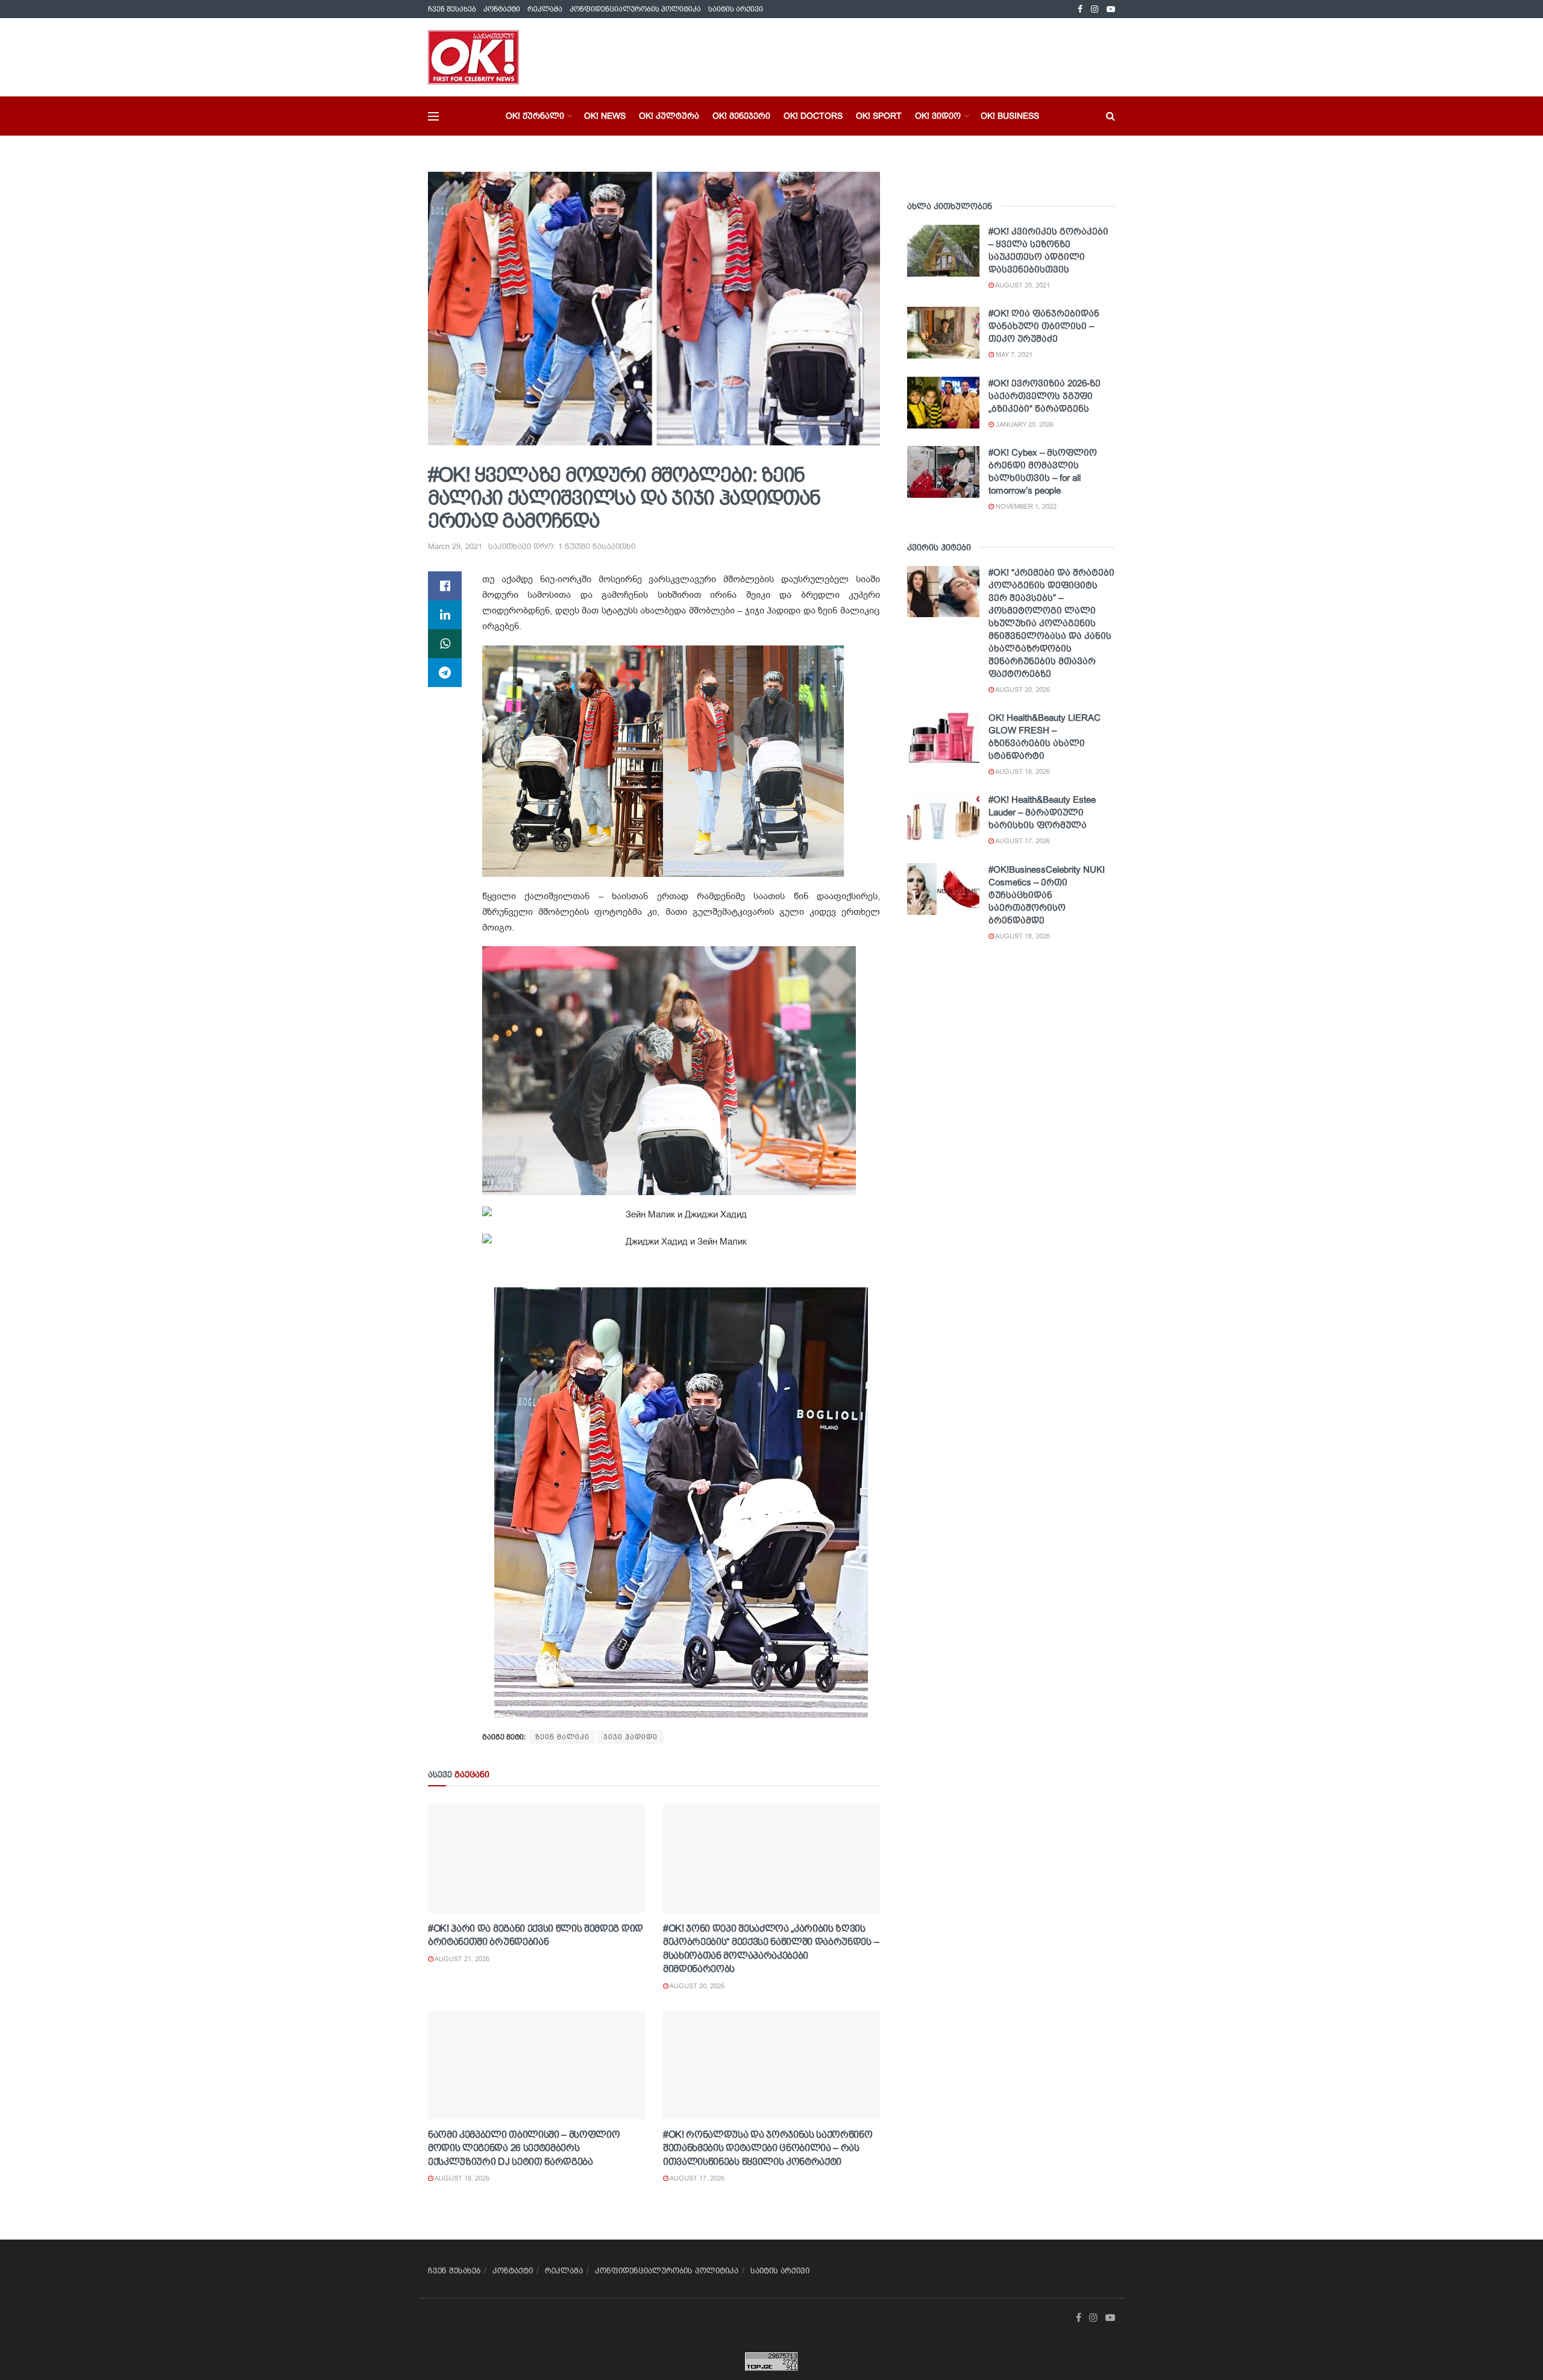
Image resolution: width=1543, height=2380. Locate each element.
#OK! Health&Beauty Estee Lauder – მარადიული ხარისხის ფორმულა (1042, 812)
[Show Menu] (433, 116)
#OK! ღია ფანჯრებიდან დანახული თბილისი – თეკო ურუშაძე (1044, 326)
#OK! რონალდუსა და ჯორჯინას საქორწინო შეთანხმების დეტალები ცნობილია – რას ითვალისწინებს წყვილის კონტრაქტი (768, 2148)
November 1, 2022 (1025, 506)
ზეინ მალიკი (562, 1737)
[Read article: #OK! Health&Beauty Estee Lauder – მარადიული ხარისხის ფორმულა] (943, 819)
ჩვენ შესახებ (452, 9)
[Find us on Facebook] (1080, 9)
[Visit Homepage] (473, 57)
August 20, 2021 (1022, 285)
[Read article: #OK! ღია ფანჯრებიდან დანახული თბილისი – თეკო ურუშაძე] (943, 333)
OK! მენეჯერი (741, 116)
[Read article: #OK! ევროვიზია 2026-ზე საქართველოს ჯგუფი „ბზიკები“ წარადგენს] (943, 403)
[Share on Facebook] (445, 586)
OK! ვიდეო (938, 116)
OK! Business (1010, 116)
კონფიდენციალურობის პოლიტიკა (635, 9)
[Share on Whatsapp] (445, 644)
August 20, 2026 (696, 1986)
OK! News (605, 116)
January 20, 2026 (1024, 424)
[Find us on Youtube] (1111, 9)
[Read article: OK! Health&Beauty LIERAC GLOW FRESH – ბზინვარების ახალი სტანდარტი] (943, 737)
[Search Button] (1111, 116)
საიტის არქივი (736, 9)
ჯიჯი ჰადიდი (630, 1737)
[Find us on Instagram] (1095, 9)
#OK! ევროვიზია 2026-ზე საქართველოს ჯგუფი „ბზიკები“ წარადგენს (1045, 396)
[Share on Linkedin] (445, 615)
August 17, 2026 (696, 2178)
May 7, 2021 (1013, 354)
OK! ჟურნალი (535, 116)
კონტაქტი (502, 9)
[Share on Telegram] (445, 673)
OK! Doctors (813, 116)
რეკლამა (545, 9)
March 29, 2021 (455, 546)
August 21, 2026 (461, 1959)
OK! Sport (879, 116)
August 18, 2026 (461, 2178)
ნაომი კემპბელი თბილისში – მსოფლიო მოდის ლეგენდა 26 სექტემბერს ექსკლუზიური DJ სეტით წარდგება (524, 2148)
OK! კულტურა (669, 116)
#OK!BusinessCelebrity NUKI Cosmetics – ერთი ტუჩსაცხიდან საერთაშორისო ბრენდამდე (1047, 895)
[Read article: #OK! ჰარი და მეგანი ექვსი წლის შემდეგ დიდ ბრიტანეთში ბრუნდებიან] (536, 1859)
